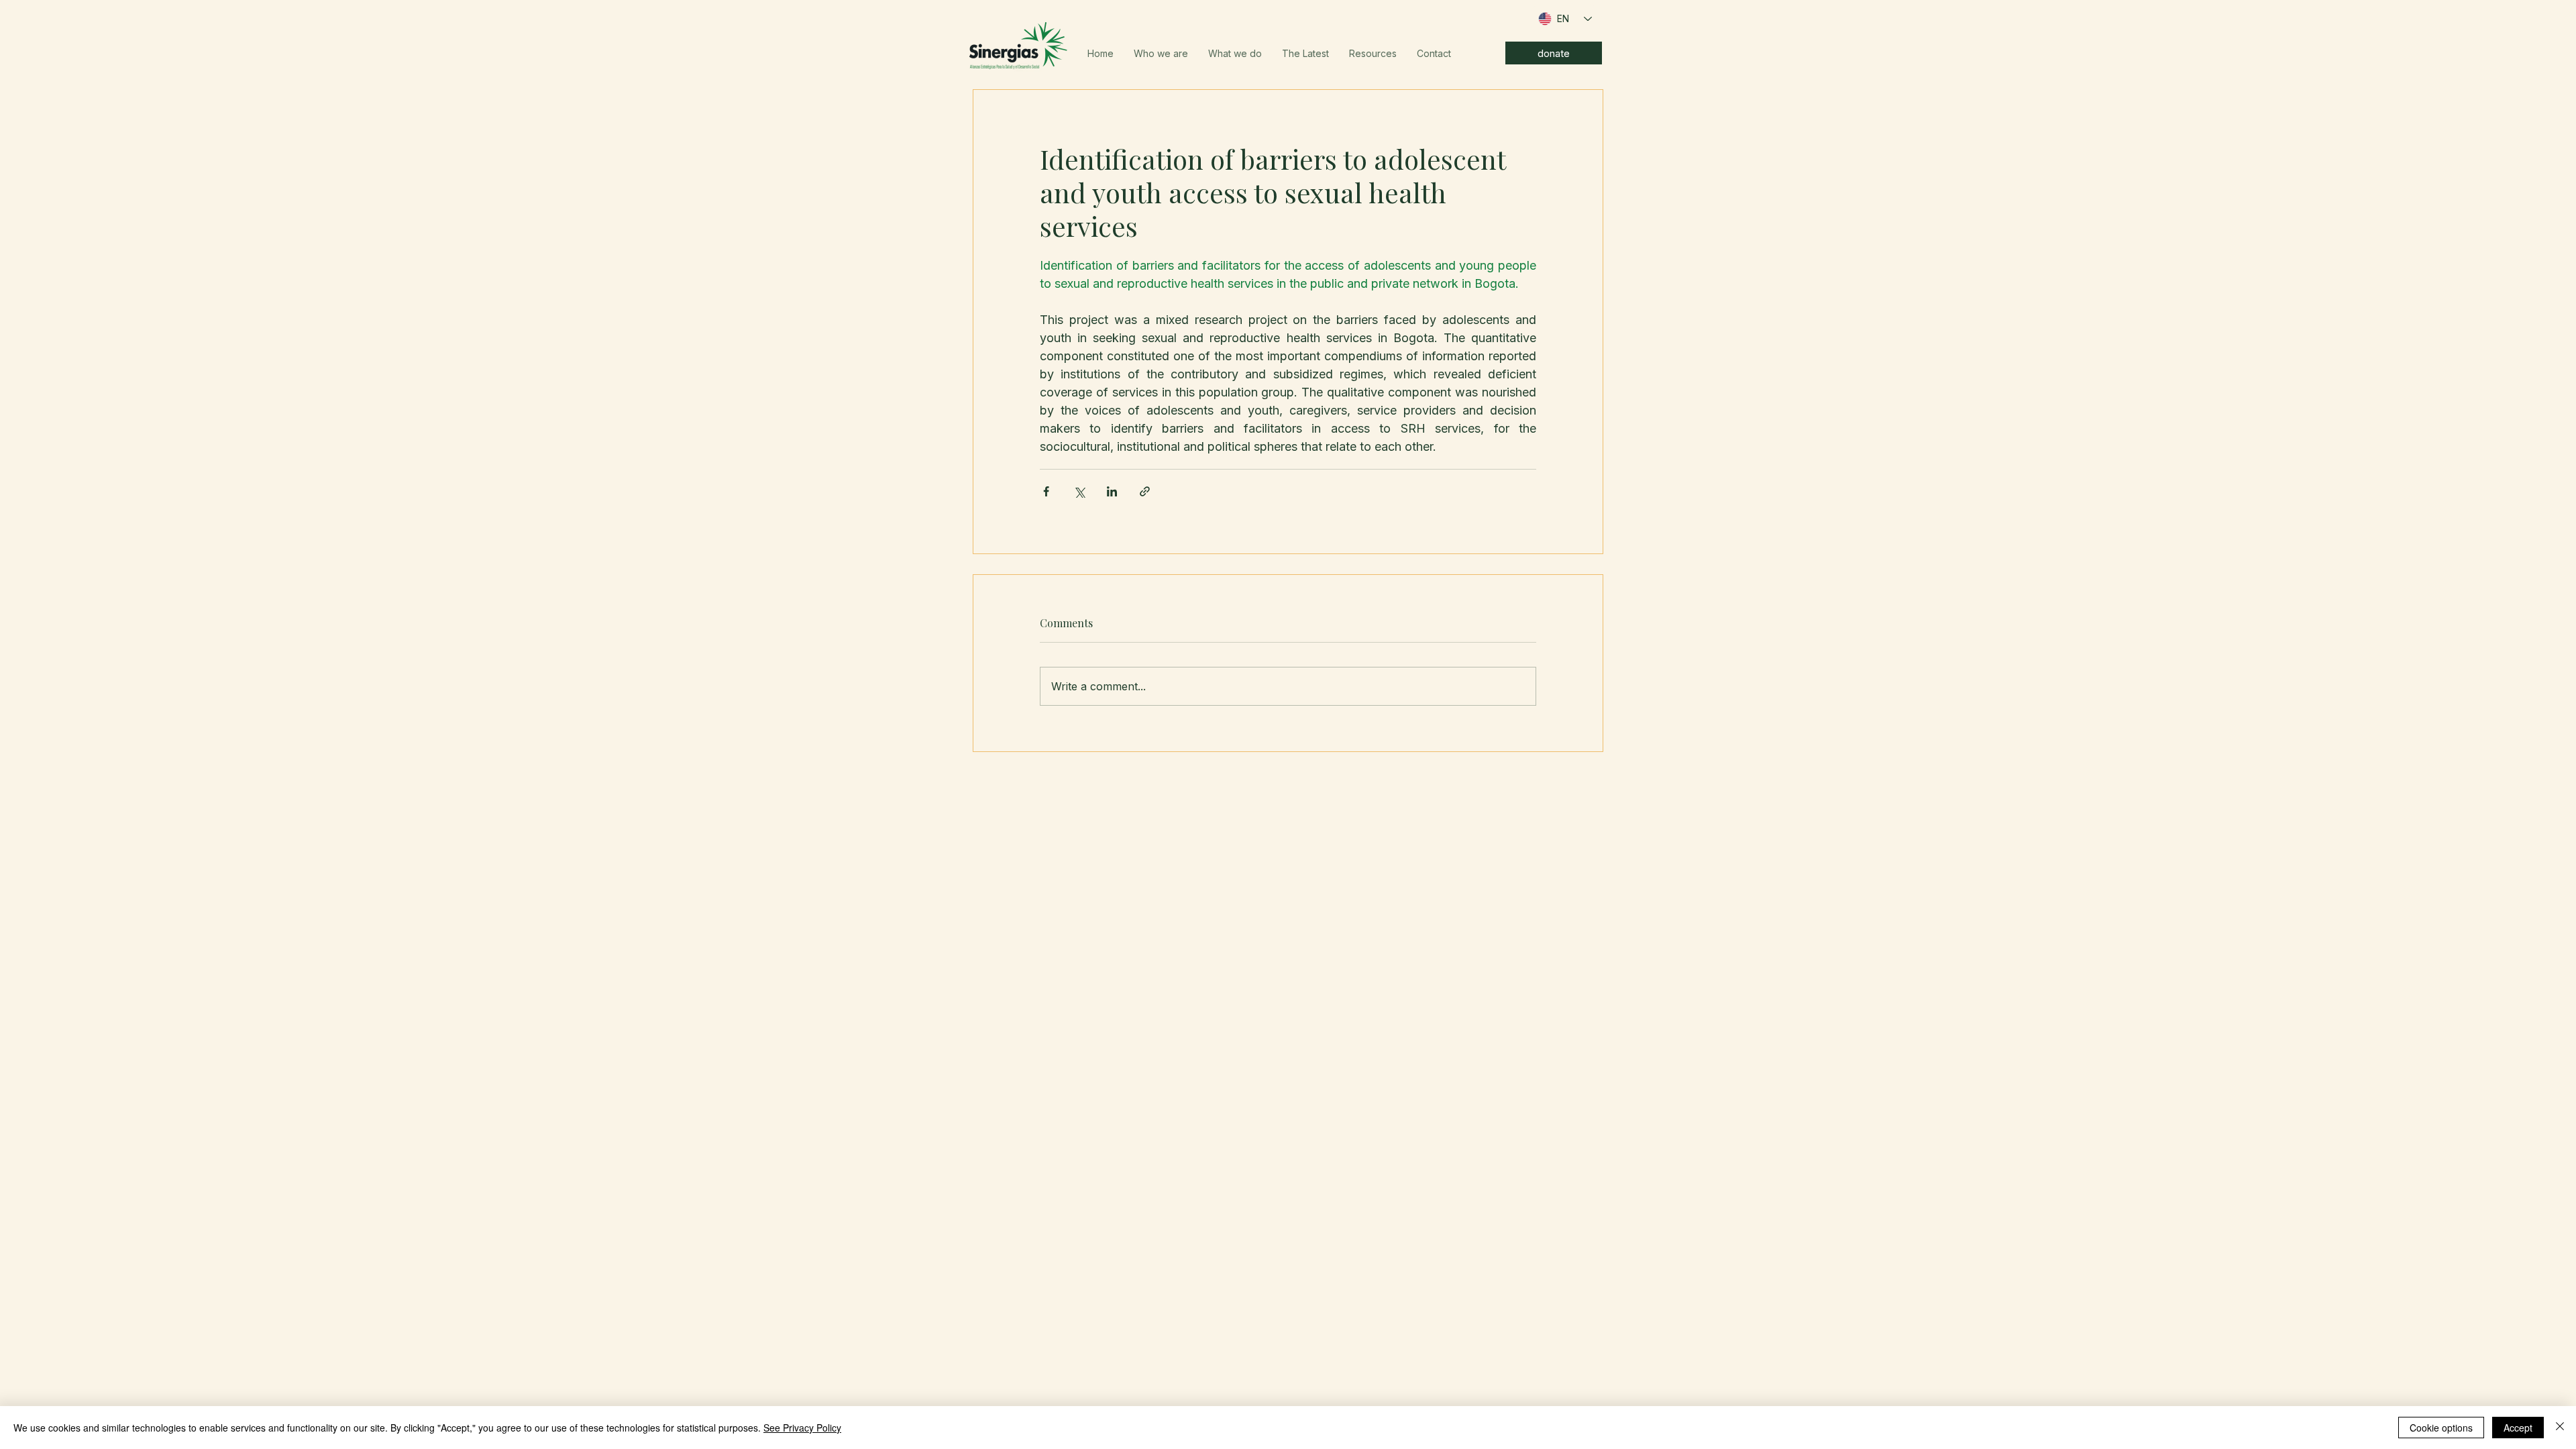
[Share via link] (1145, 491)
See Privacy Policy (802, 1428)
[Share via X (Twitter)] (1079, 491)
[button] (1161, 54)
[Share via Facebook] (1046, 491)
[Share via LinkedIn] (1112, 491)
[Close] (2560, 1428)
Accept (2518, 1428)
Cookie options (2441, 1428)
